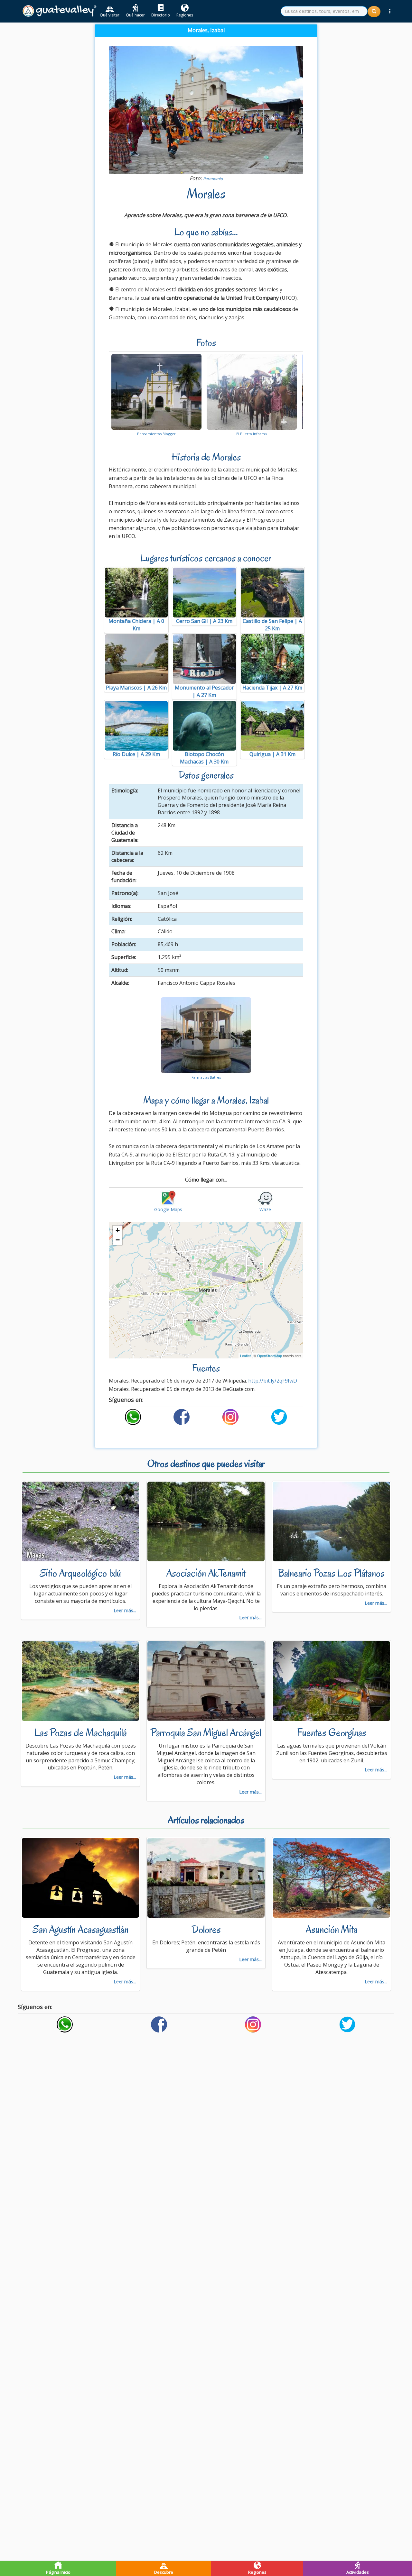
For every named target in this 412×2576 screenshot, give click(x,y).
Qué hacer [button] (135, 15)
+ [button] (118, 1230)
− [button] (118, 1240)
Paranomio (213, 179)
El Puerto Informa (252, 434)
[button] (390, 11)
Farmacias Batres (206, 1077)
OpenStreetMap (270, 1356)
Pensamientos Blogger (156, 434)
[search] (324, 11)
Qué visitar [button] (110, 15)
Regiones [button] (185, 15)
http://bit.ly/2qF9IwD (273, 1381)
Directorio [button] (161, 15)
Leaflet (245, 1356)
